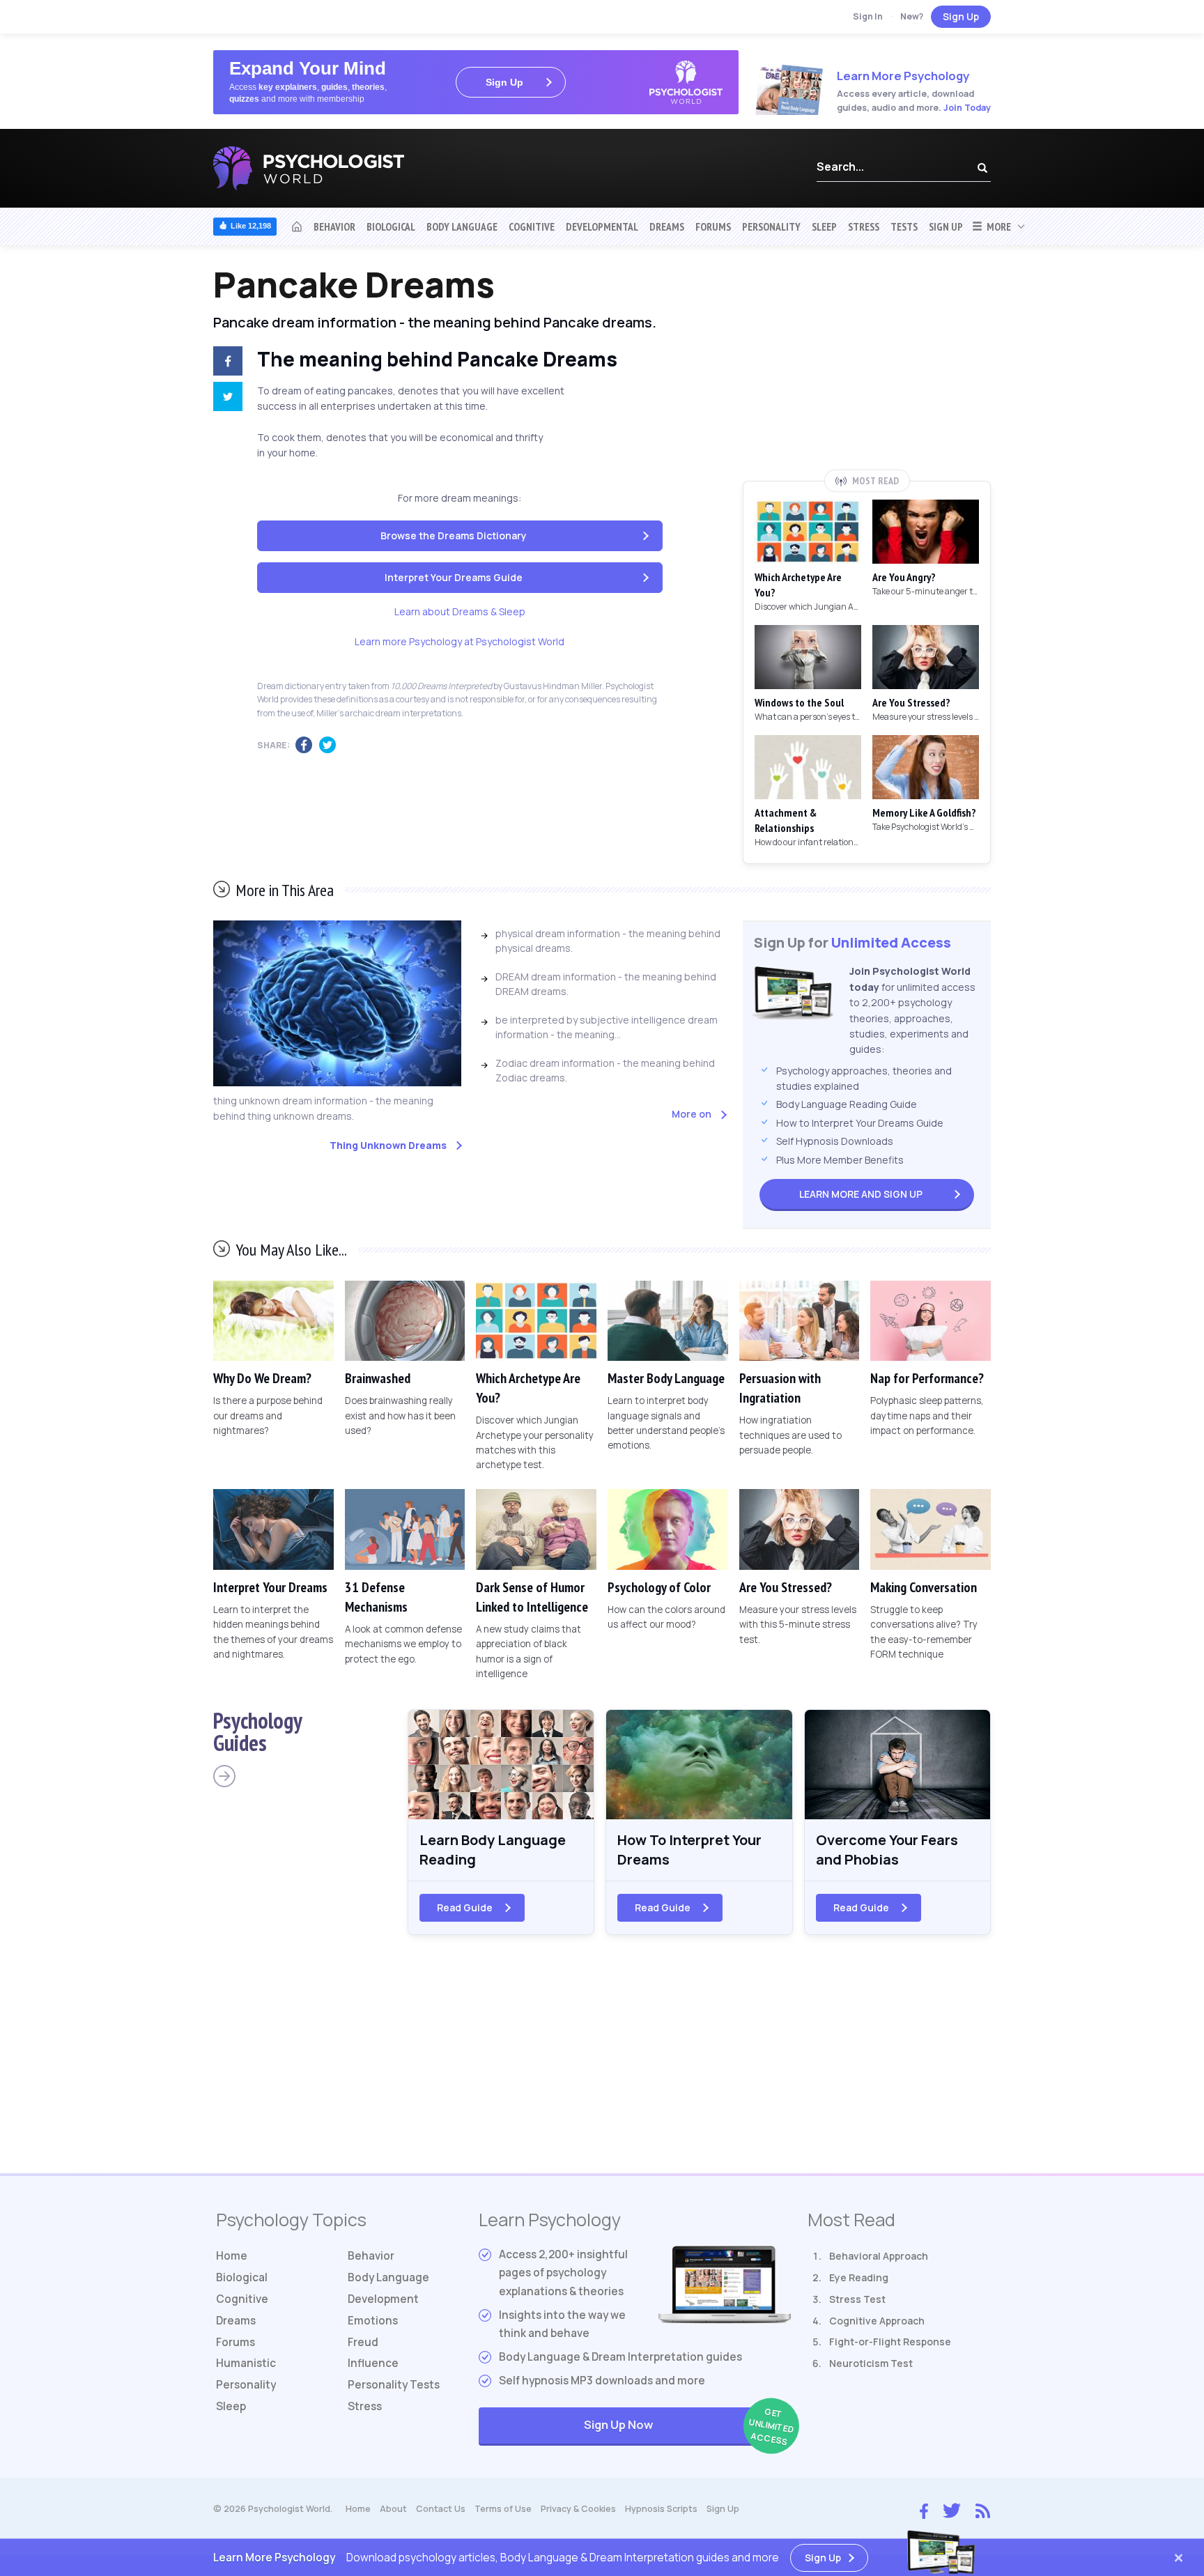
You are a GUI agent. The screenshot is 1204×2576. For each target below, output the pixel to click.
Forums (713, 226)
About (393, 2509)
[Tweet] (225, 399)
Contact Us (441, 2509)
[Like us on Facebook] (924, 2508)
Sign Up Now (687, 2427)
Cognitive (532, 226)
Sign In (868, 16)
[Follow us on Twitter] (952, 2509)
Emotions (373, 2321)
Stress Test (857, 2299)
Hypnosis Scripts (661, 2509)
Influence (373, 2363)
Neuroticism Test (871, 2363)
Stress (864, 226)
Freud (363, 2342)
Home (232, 2256)
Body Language (462, 226)
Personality (771, 226)
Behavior (334, 226)
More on (692, 1114)
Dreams (667, 226)
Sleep (824, 226)
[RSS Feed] (983, 2509)
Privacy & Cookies (578, 2509)
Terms (503, 2509)
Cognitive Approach (877, 2321)
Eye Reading (859, 2277)
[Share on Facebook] (225, 363)
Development (383, 2299)
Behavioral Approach (879, 2256)
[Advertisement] (867, 367)
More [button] (997, 226)
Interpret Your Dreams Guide (454, 577)
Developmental (602, 226)
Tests (904, 226)
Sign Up (961, 16)
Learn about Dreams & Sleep (460, 611)
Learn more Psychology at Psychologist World (460, 641)
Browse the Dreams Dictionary (454, 535)
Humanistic (246, 2363)
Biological (391, 226)
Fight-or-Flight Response (890, 2342)
